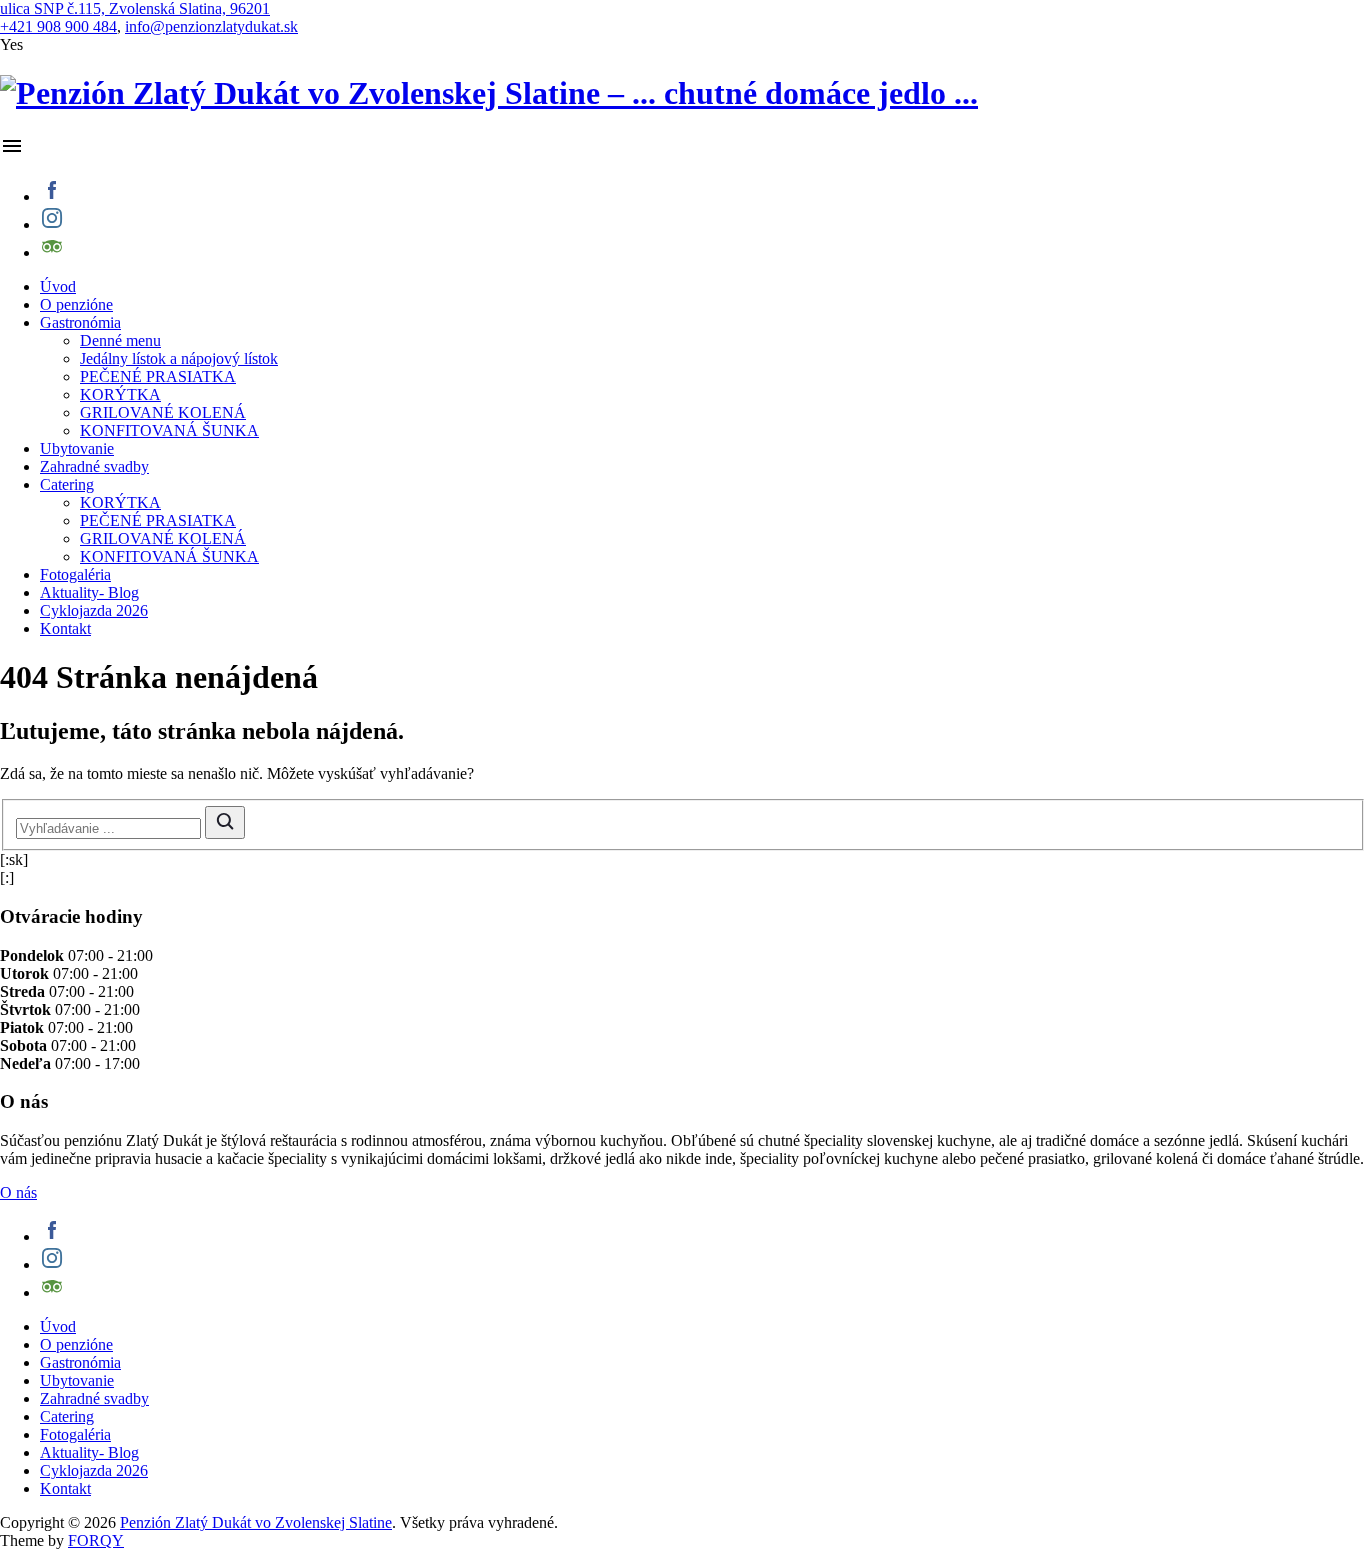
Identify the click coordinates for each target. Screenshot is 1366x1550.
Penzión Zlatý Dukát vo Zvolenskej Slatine (256, 1522)
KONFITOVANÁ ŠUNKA (169, 430)
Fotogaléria (75, 574)
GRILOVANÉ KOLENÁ (163, 412)
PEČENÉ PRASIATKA (158, 376)
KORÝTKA (120, 394)
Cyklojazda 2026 (94, 610)
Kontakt (65, 628)
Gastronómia (80, 322)
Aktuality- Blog (89, 592)
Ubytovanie (77, 448)
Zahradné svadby (94, 466)
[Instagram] (703, 220)
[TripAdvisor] (703, 248)
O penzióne (76, 304)
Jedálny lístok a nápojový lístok (179, 358)
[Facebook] (703, 192)
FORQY (96, 1540)
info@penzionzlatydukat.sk (211, 26)
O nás (18, 1192)
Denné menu (120, 340)
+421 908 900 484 (58, 26)
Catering (67, 484)
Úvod (58, 286)
